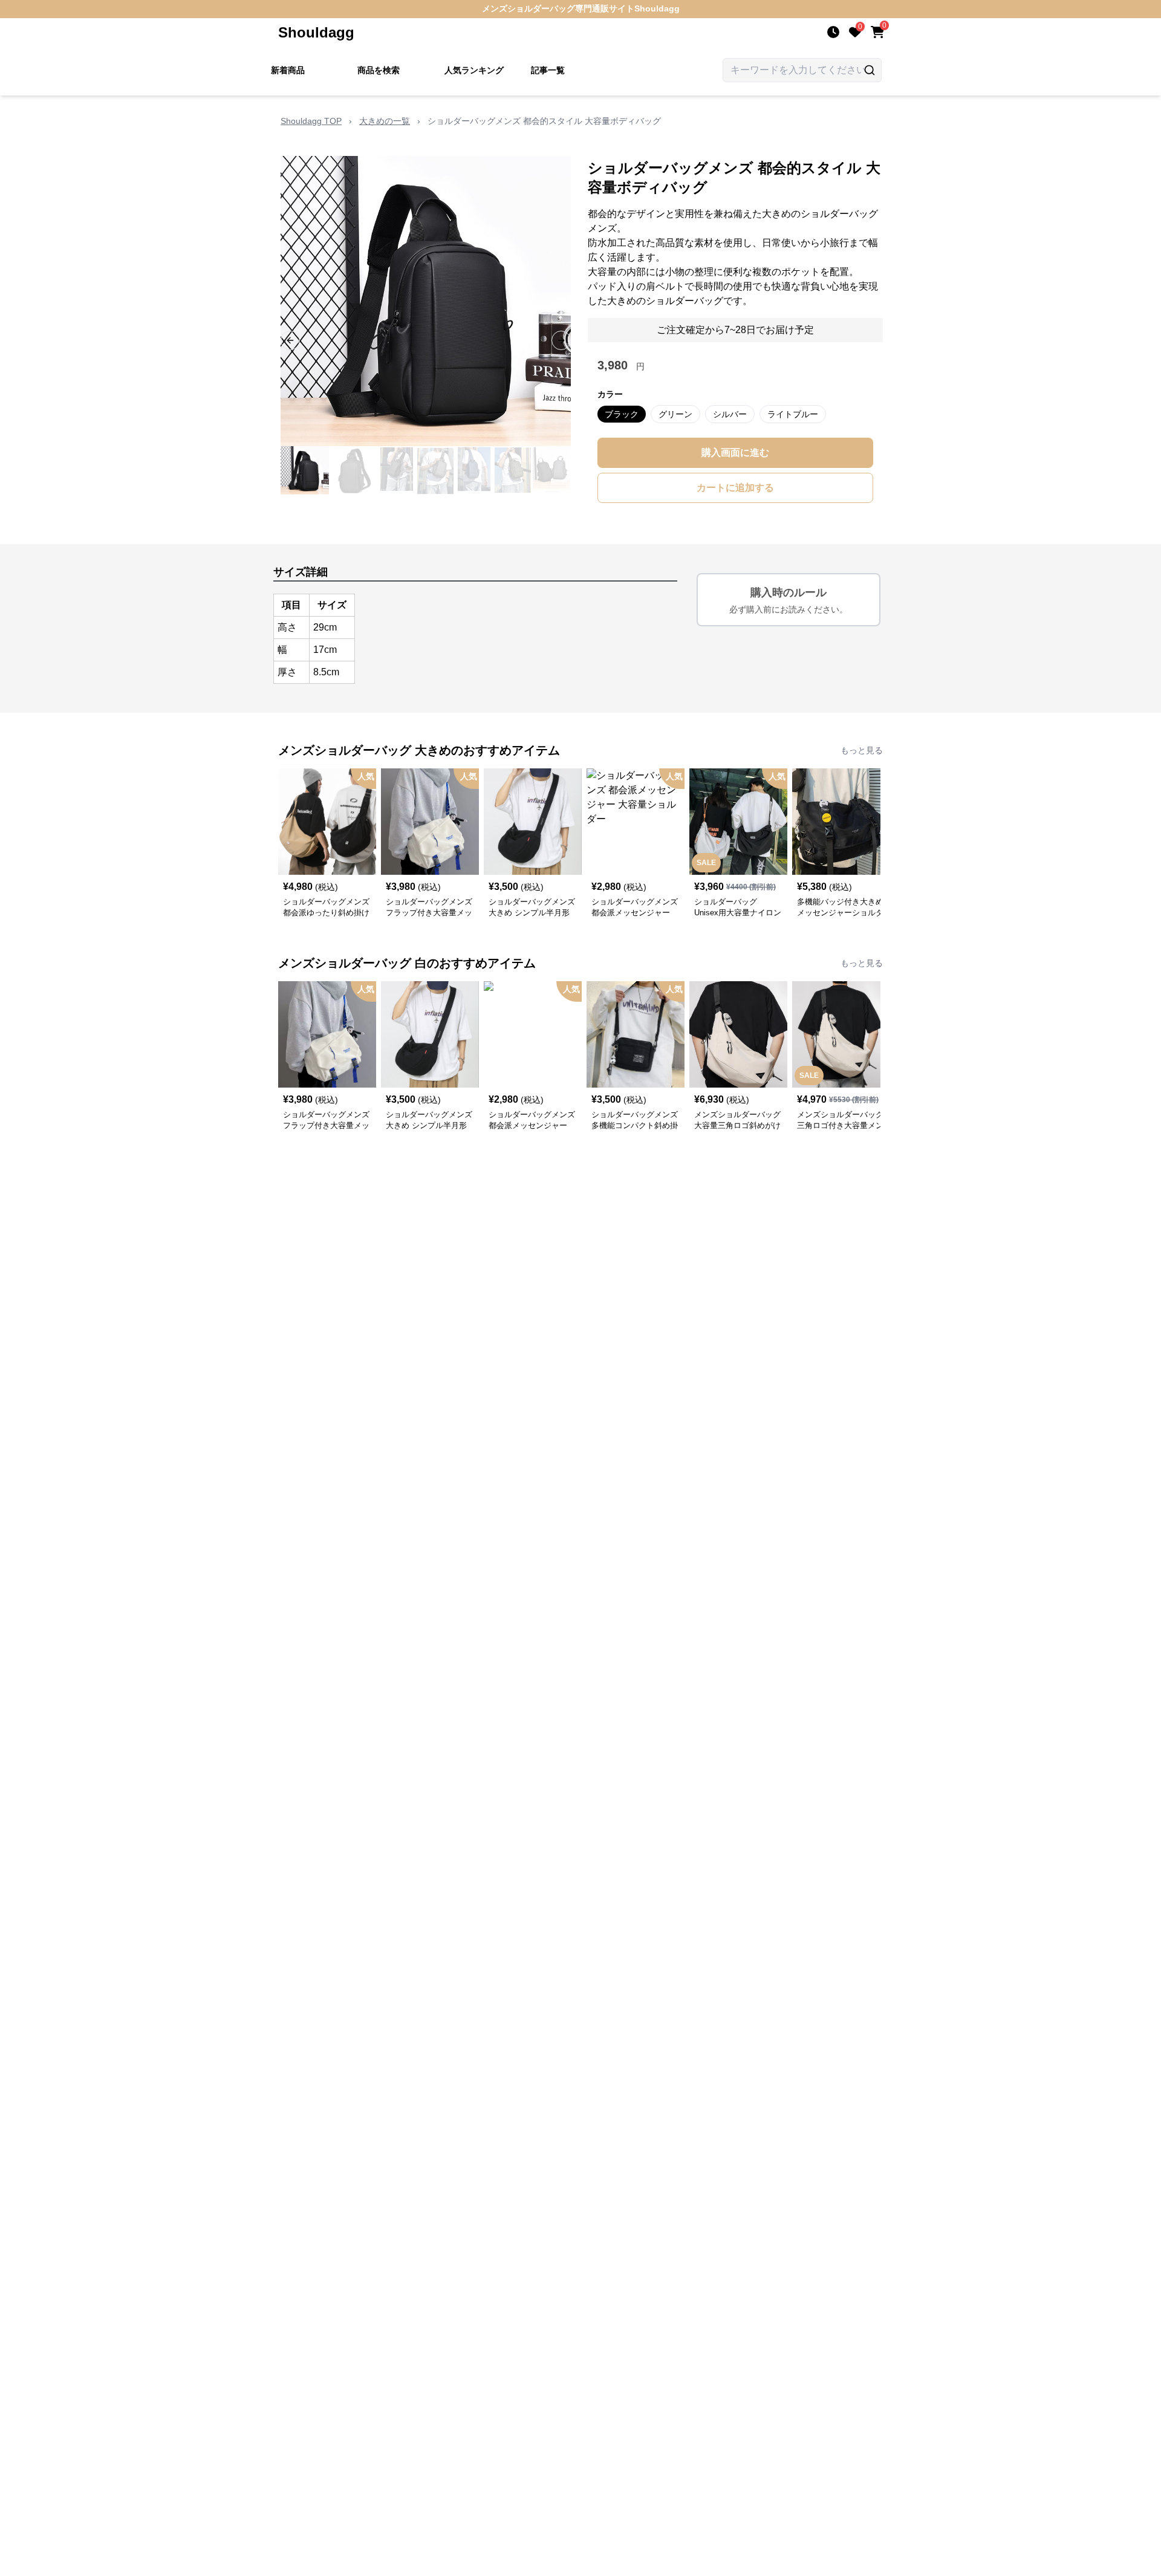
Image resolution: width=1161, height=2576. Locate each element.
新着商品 (288, 70)
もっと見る (862, 750)
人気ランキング (474, 70)
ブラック (622, 414)
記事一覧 (548, 70)
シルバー (730, 414)
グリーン (675, 414)
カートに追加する (735, 488)
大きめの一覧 (385, 121)
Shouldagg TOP (311, 121)
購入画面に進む (735, 453)
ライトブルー (793, 414)
